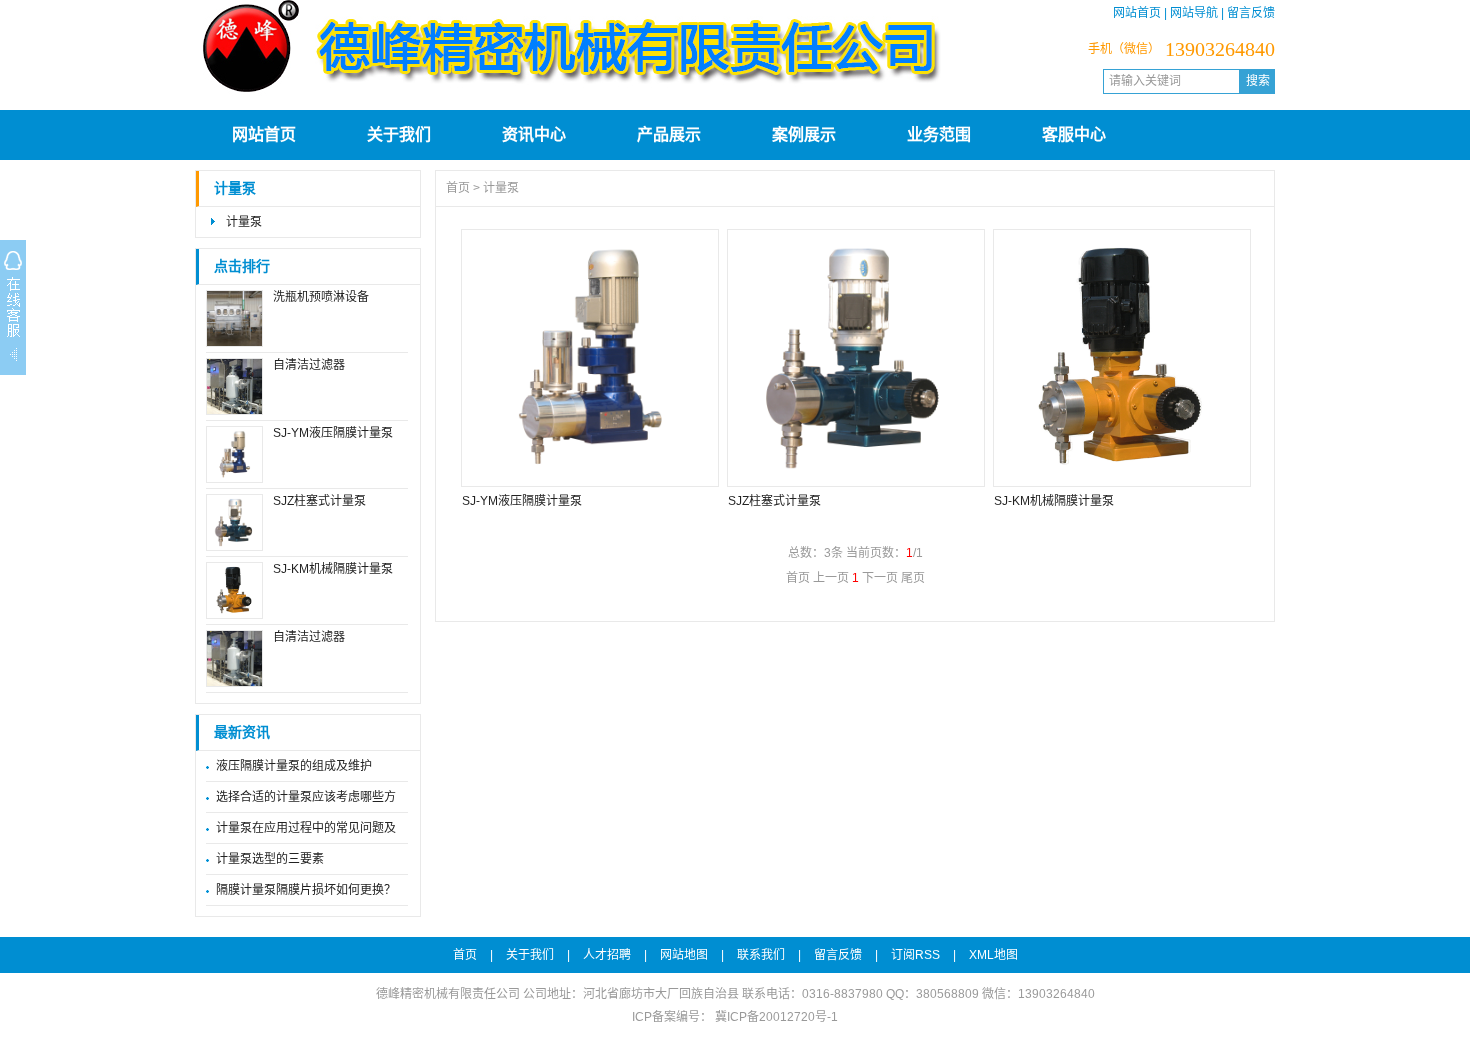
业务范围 (939, 134)
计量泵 (235, 188)
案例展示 (804, 134)
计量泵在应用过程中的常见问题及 (306, 828)
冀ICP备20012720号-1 (775, 1017)
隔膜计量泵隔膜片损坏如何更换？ (306, 890)
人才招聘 (607, 955)
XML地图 (993, 955)
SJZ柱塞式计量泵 (319, 501)
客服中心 (1074, 134)
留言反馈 (1251, 13)
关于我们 (399, 134)
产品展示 (669, 134)
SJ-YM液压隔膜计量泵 (333, 433)
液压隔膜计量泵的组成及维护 (294, 766)
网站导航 (1194, 13)
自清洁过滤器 (309, 365)
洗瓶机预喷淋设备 (321, 297)
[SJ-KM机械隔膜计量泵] (1121, 358)
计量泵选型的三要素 (270, 859)
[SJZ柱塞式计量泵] (855, 358)
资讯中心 (534, 134)
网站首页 (1137, 13)
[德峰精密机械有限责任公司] (570, 92)
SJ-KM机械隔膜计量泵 (333, 569)
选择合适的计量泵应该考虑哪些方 (306, 797)
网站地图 (684, 955)
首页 (458, 188)
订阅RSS (915, 955)
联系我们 (761, 955)
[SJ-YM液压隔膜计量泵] (589, 358)
